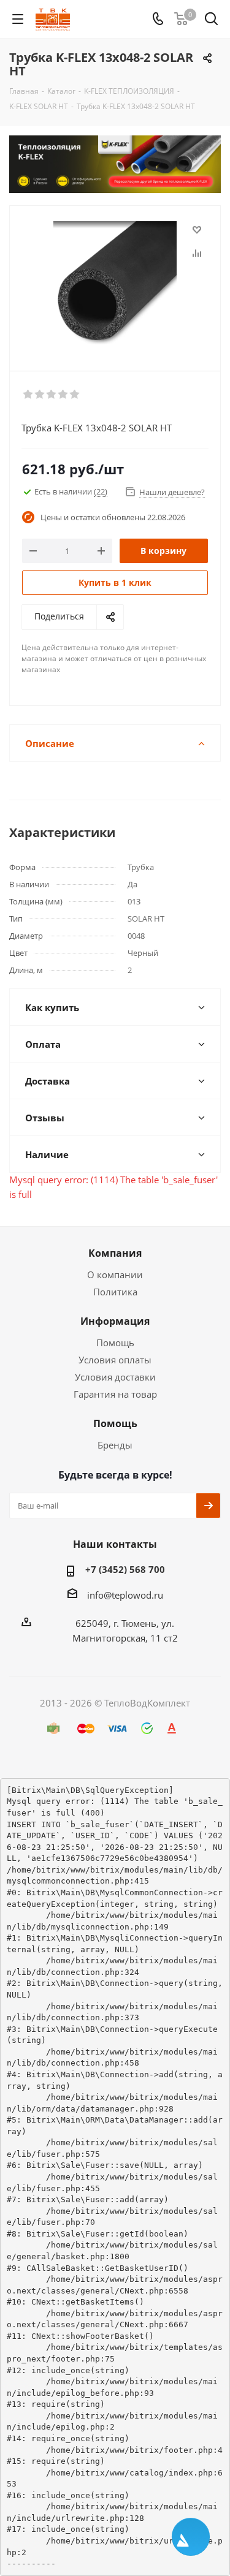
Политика (115, 1292)
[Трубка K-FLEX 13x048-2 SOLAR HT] (115, 283)
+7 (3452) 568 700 (125, 1569)
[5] (75, 395)
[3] (52, 395)
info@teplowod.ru (125, 1595)
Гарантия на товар (115, 1394)
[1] (29, 395)
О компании (115, 1275)
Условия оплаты (115, 1360)
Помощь (115, 1343)
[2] (40, 395)
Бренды (115, 1445)
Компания (115, 1253)
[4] (63, 395)
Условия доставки (115, 1377)
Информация (115, 1321)
